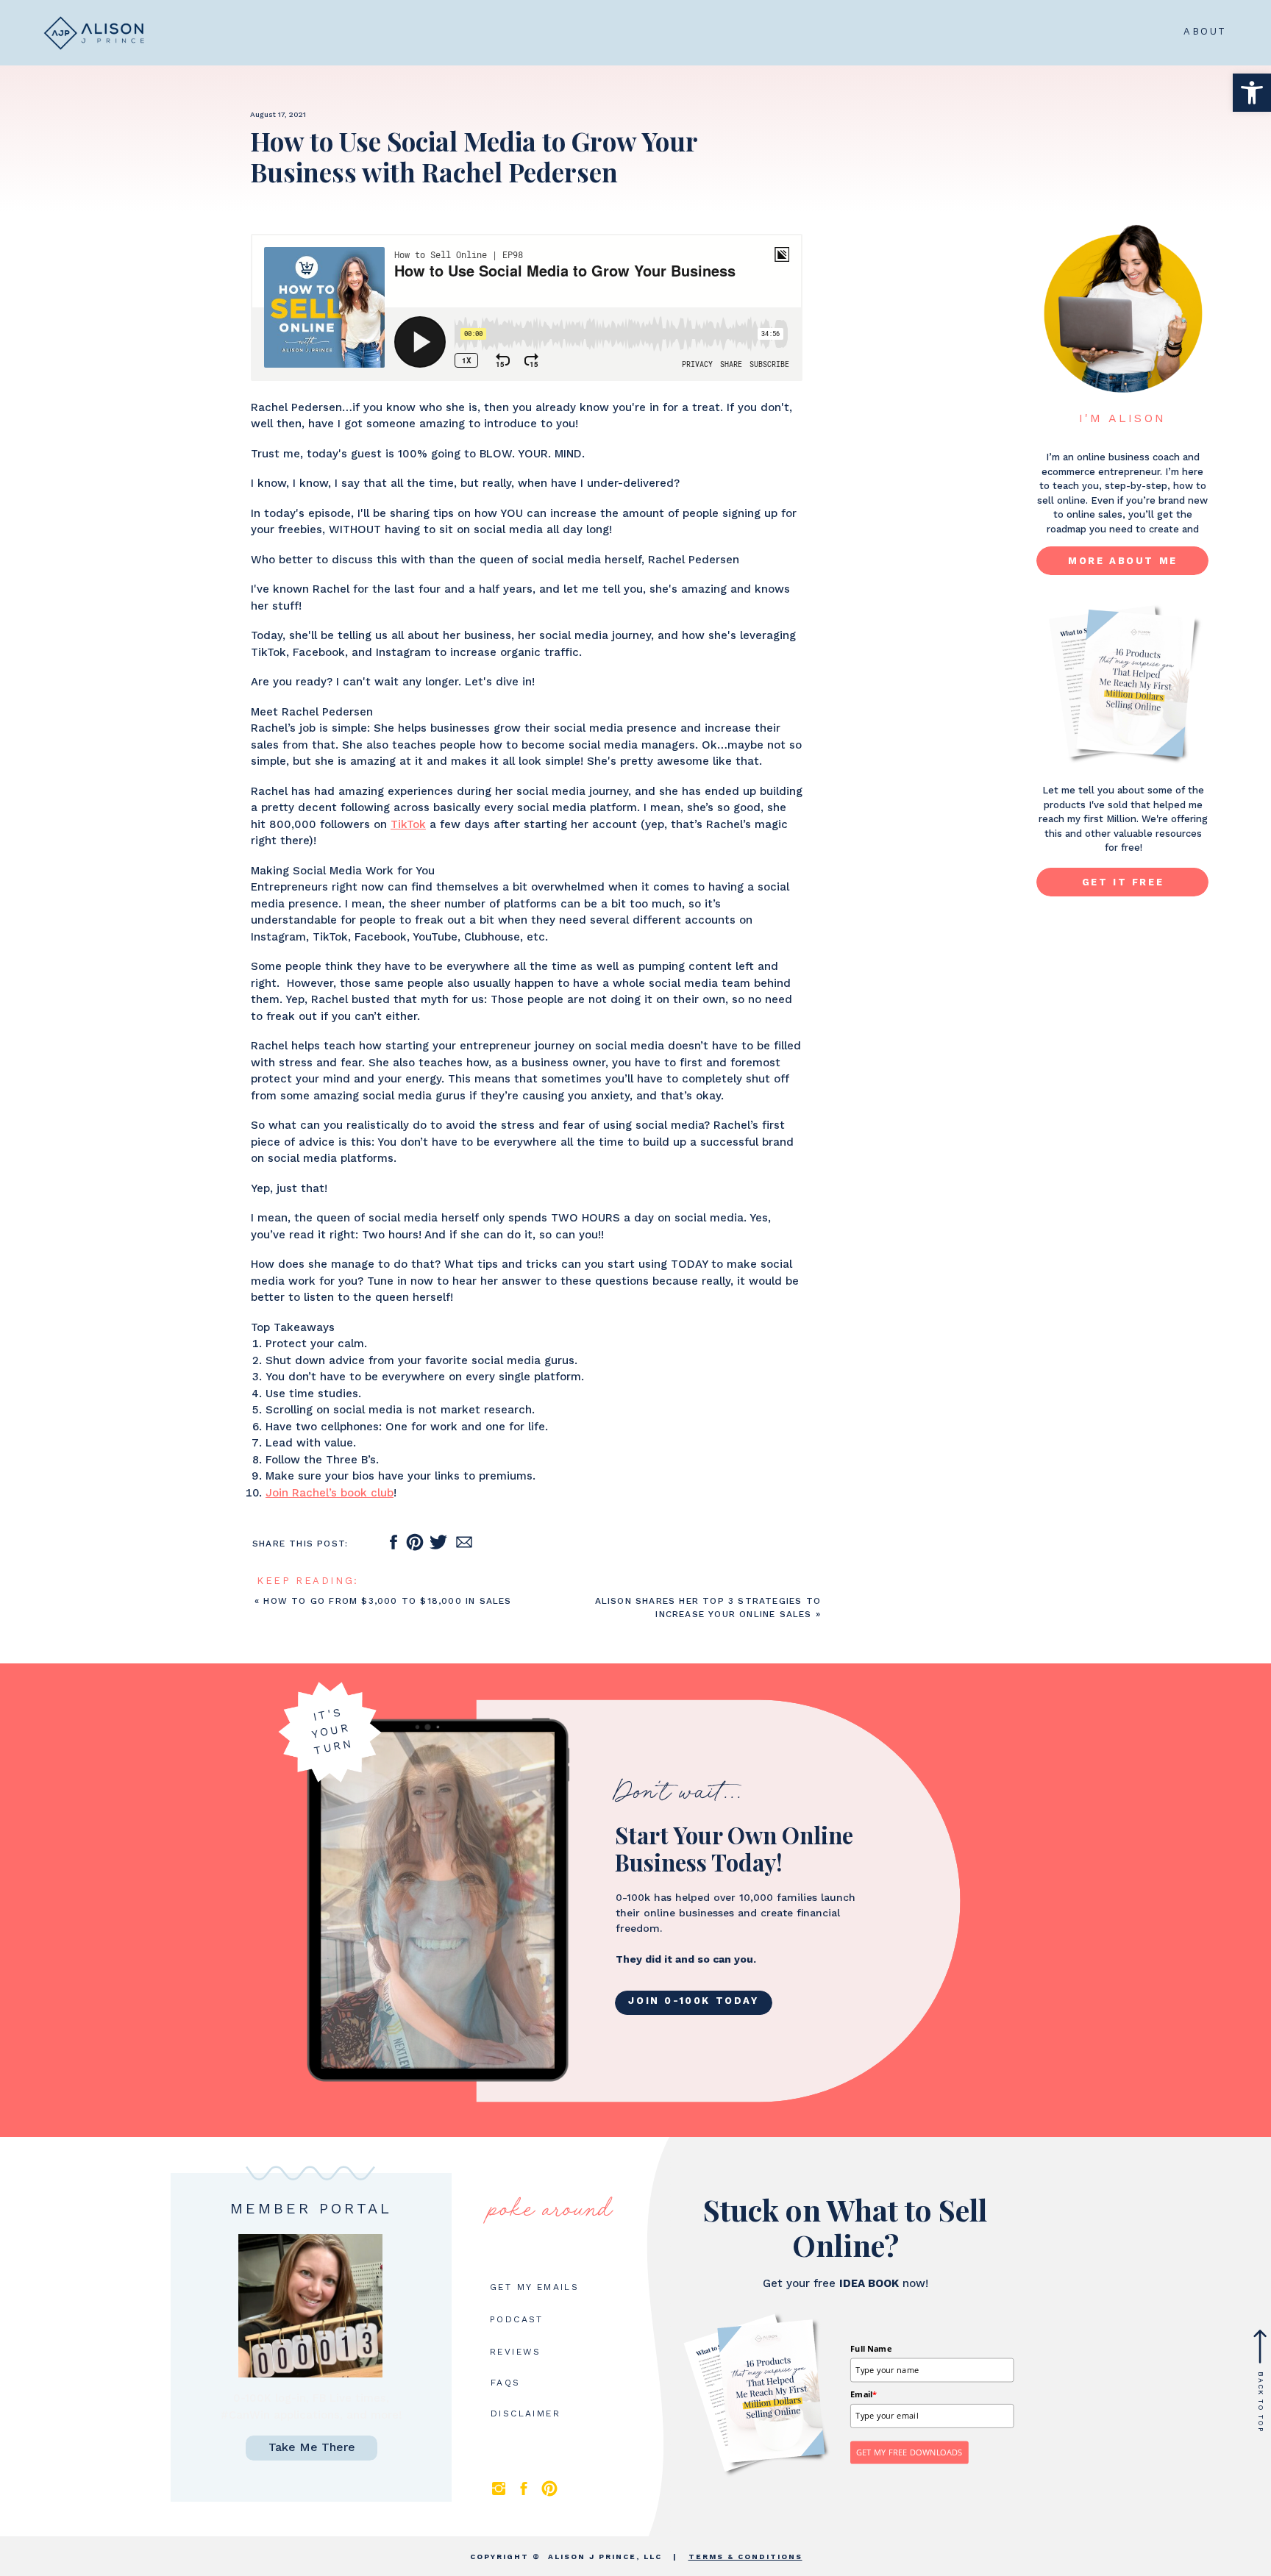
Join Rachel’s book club (330, 1493)
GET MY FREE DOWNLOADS (909, 2452)
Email (864, 2394)
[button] (1252, 93)
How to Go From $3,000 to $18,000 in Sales (387, 1601)
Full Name (871, 2348)
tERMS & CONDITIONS (745, 2557)
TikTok (408, 824)
